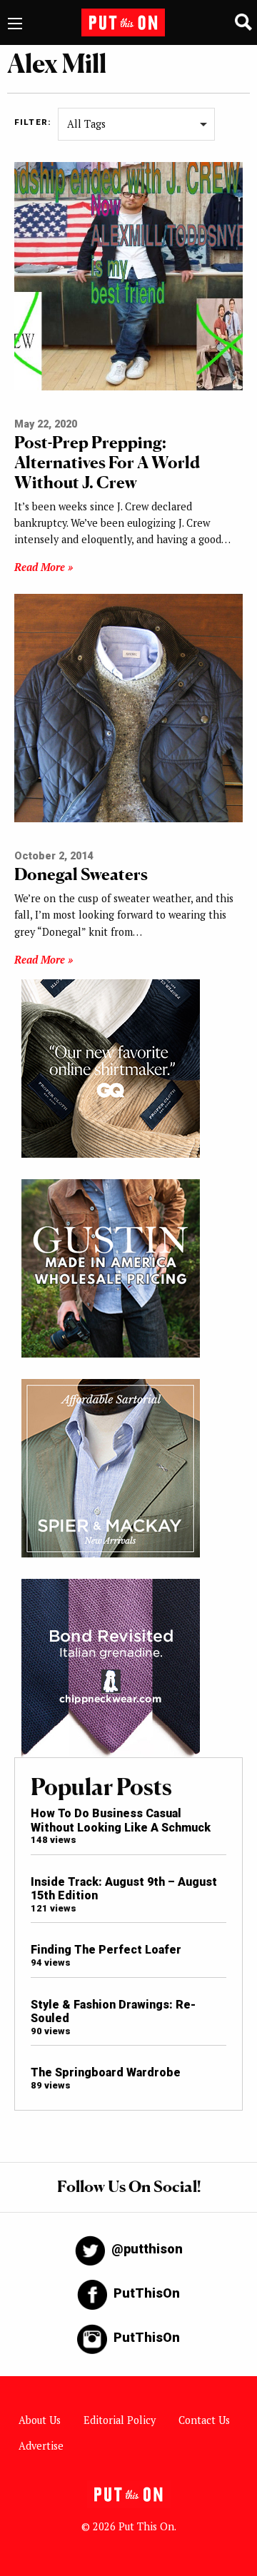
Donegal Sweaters (81, 874)
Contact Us (204, 2420)
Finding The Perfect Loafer (106, 1950)
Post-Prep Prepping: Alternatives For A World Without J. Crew (107, 462)
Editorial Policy (120, 2420)
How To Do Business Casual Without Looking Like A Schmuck (121, 1820)
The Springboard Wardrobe (106, 2072)
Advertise (41, 2446)
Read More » (44, 567)
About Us (40, 2420)
